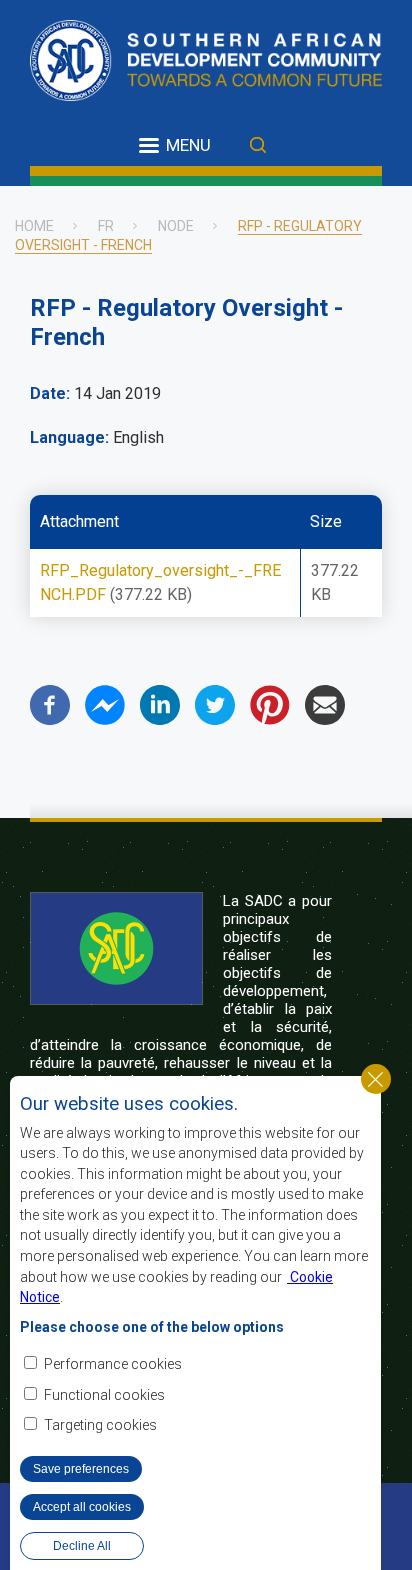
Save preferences (81, 1469)
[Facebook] (50, 719)
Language (67, 437)
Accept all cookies (82, 1507)
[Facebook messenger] (105, 719)
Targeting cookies (100, 1425)
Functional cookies (104, 1395)
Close (376, 1079)
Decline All (82, 1546)
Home (34, 226)
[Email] (325, 719)
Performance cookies (113, 1364)
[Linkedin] (160, 719)
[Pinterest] (270, 719)
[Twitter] (215, 719)
